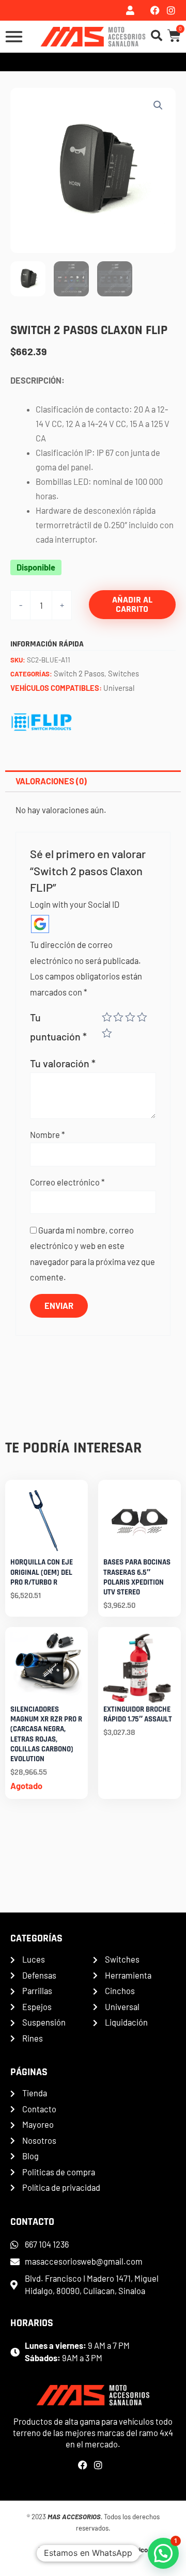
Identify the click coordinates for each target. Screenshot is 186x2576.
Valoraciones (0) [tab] (51, 781)
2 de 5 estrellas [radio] (118, 1017)
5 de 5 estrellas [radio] (107, 1033)
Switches (123, 673)
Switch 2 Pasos (79, 673)
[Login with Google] (40, 924)
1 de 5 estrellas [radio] (107, 1017)
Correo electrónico (67, 1182)
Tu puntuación (58, 1027)
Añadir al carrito (132, 604)
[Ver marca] (42, 721)
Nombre (48, 1135)
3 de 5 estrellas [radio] (130, 1017)
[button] (158, 105)
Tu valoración (63, 1063)
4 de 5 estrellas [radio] (142, 1017)
